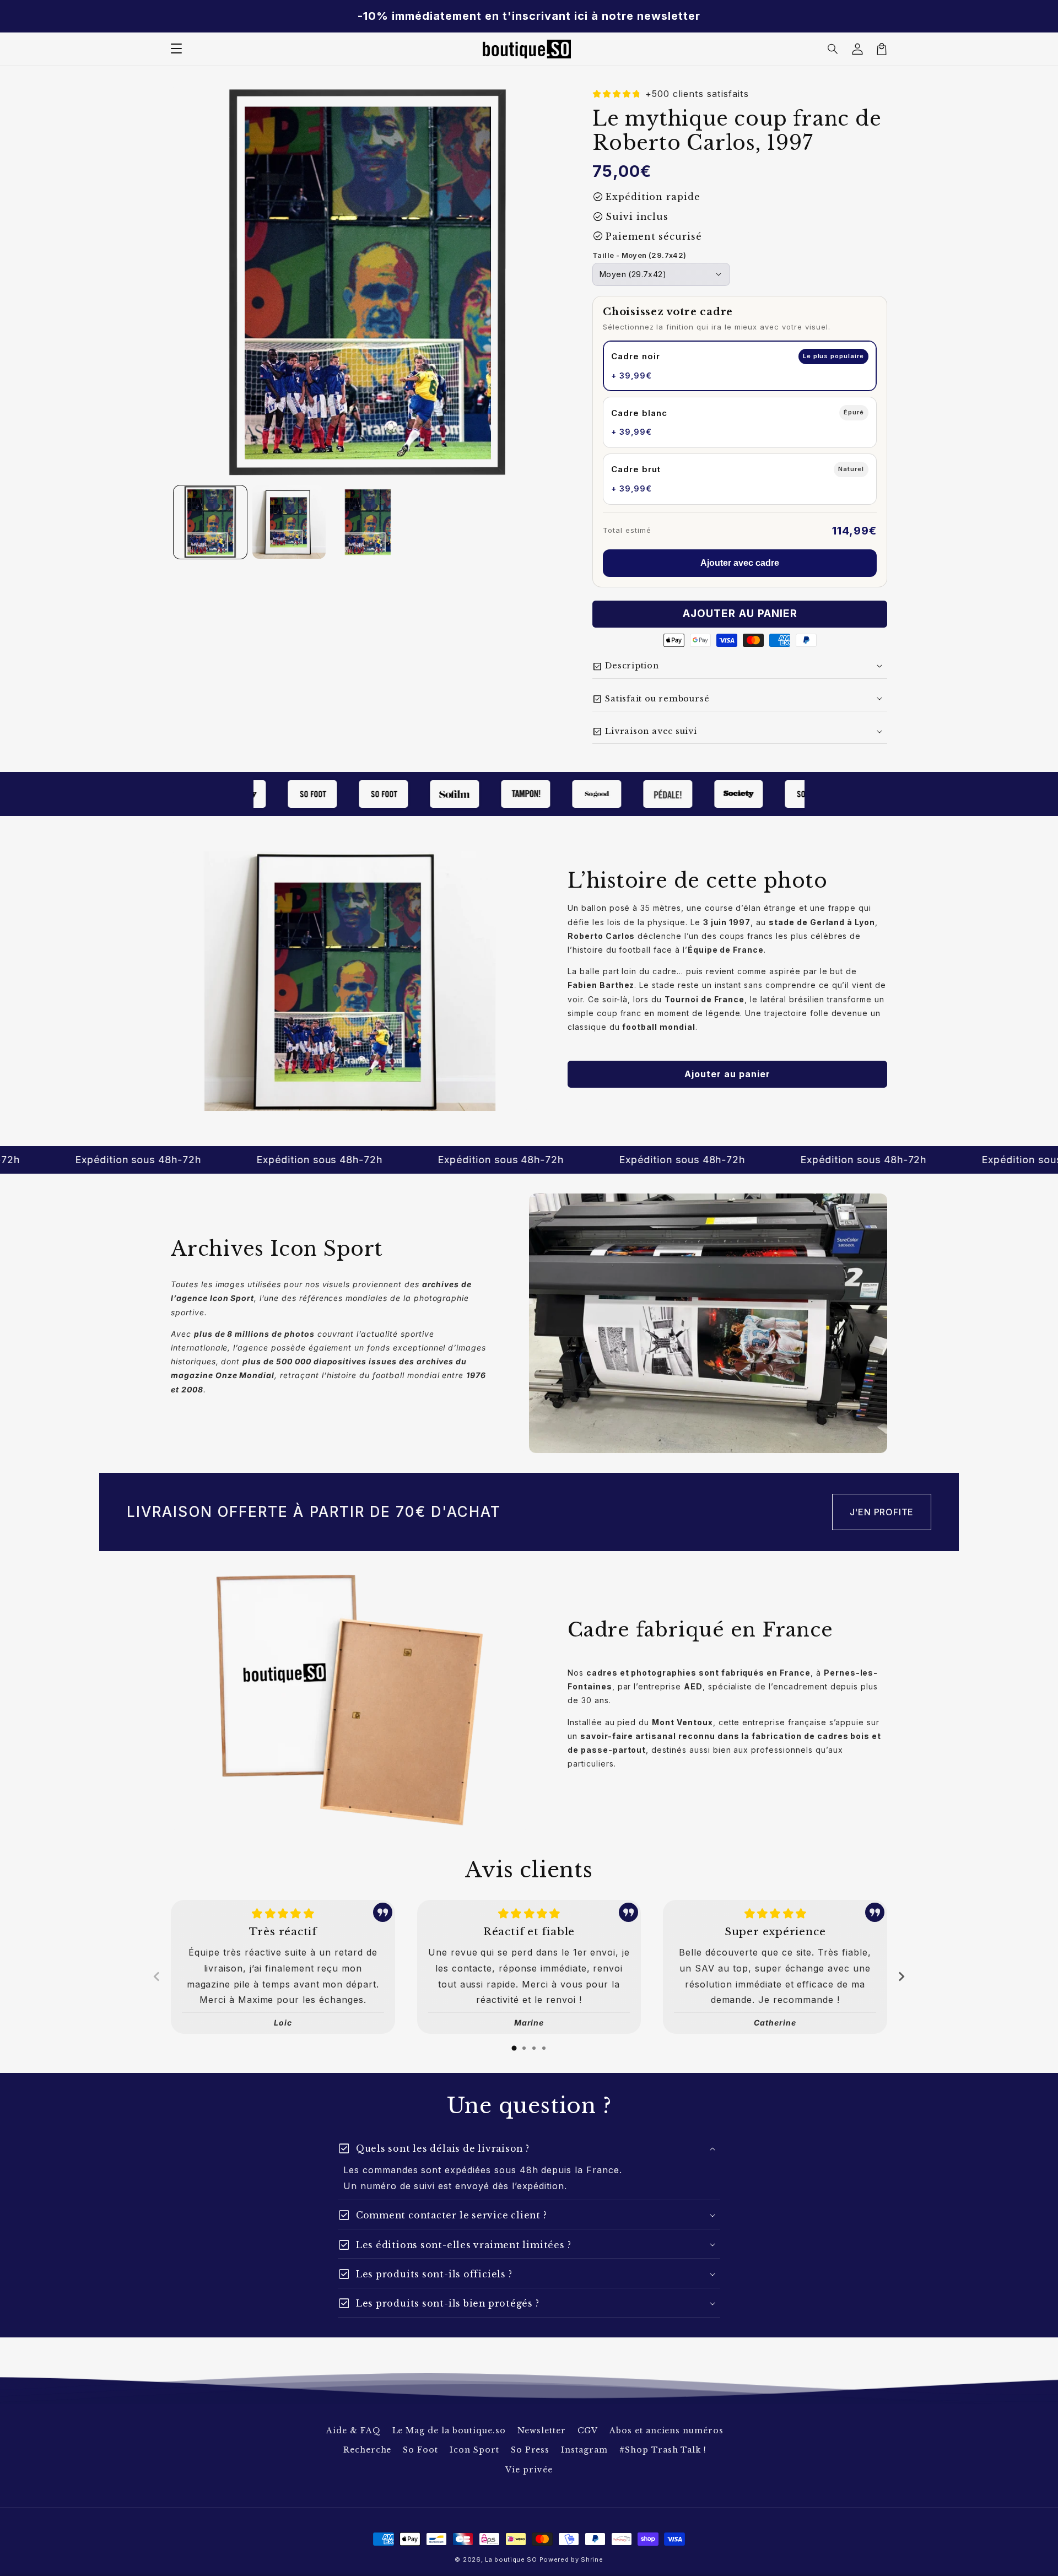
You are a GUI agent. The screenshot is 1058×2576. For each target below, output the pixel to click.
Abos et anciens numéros (666, 2431)
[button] (833, 49)
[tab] (514, 2048)
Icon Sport (474, 2450)
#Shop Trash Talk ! (663, 2450)
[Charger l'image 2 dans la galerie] (289, 522)
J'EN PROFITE (882, 1512)
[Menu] (176, 49)
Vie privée (529, 2470)
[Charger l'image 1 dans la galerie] (210, 522)
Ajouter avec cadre (740, 563)
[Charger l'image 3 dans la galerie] (368, 522)
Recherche (368, 2450)
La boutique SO (511, 2559)
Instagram (584, 2450)
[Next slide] (901, 1976)
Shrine (592, 2559)
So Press (530, 2450)
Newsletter (542, 2431)
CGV (588, 2431)
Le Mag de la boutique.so (449, 2431)
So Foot (420, 2450)
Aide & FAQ (353, 2431)
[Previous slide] (157, 1976)
